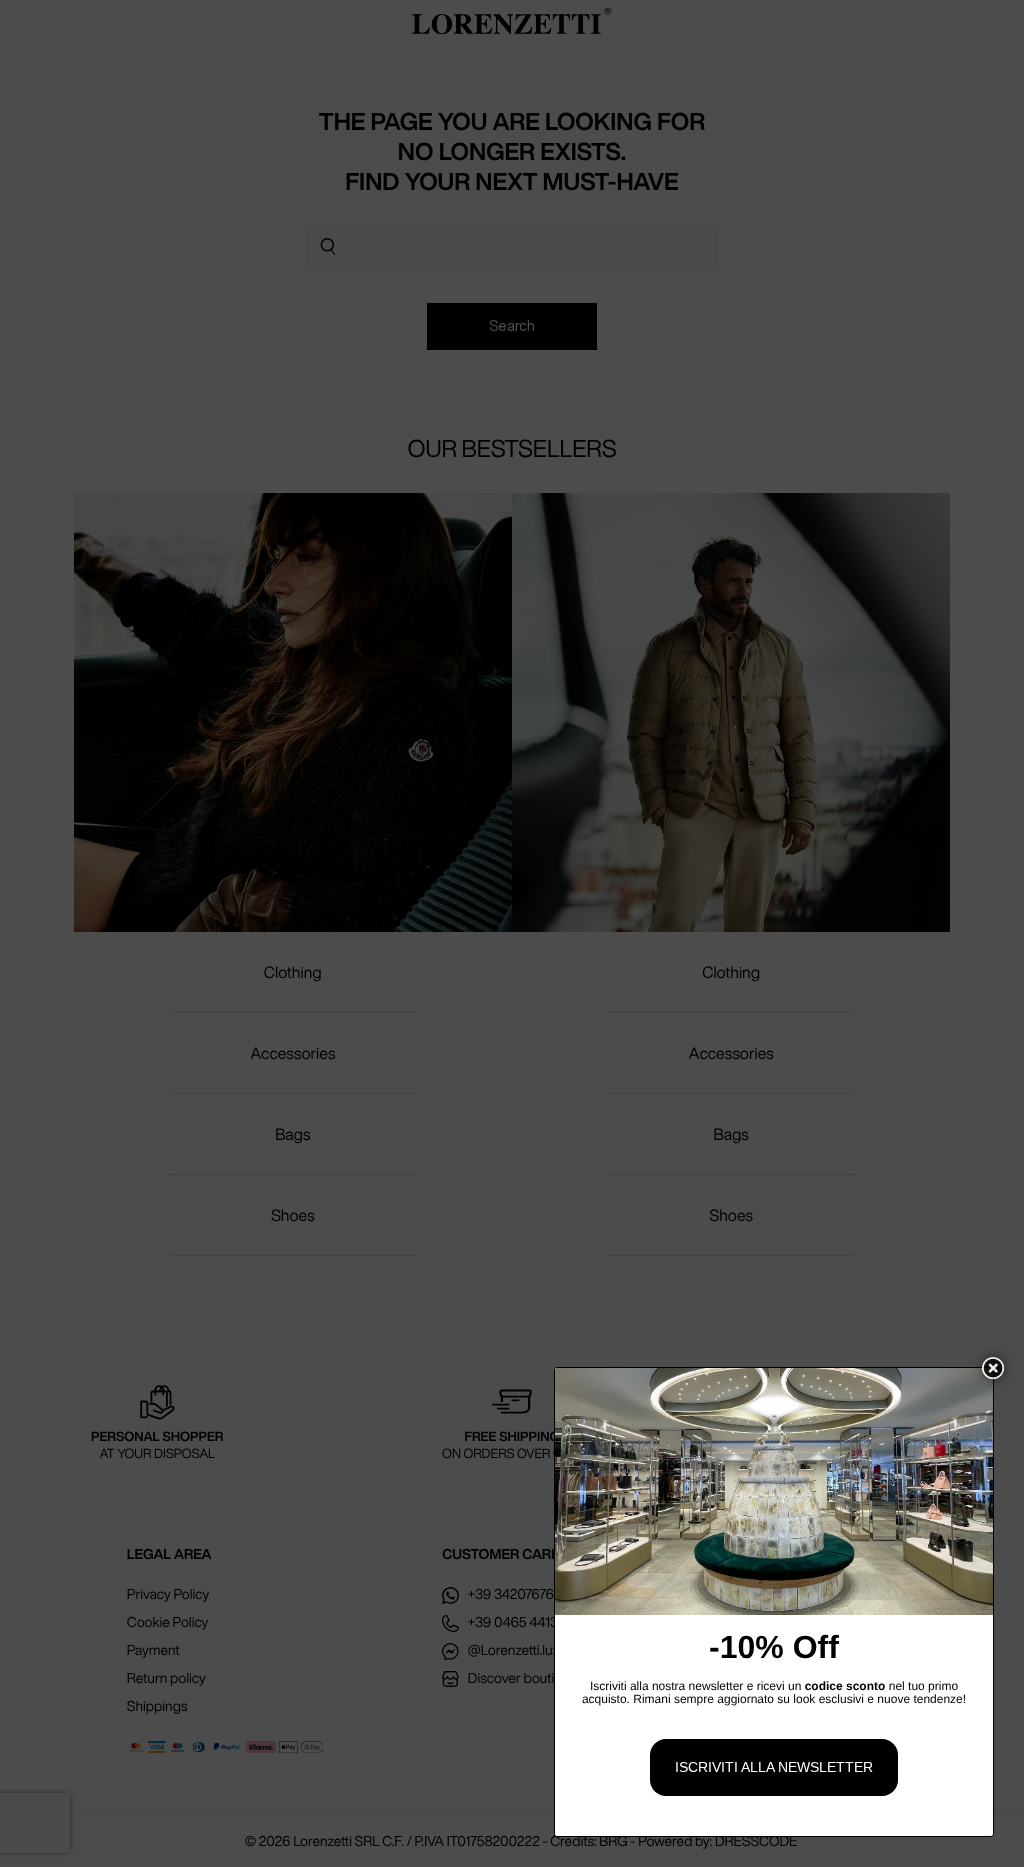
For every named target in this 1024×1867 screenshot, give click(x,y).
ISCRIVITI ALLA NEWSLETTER (774, 1767)
